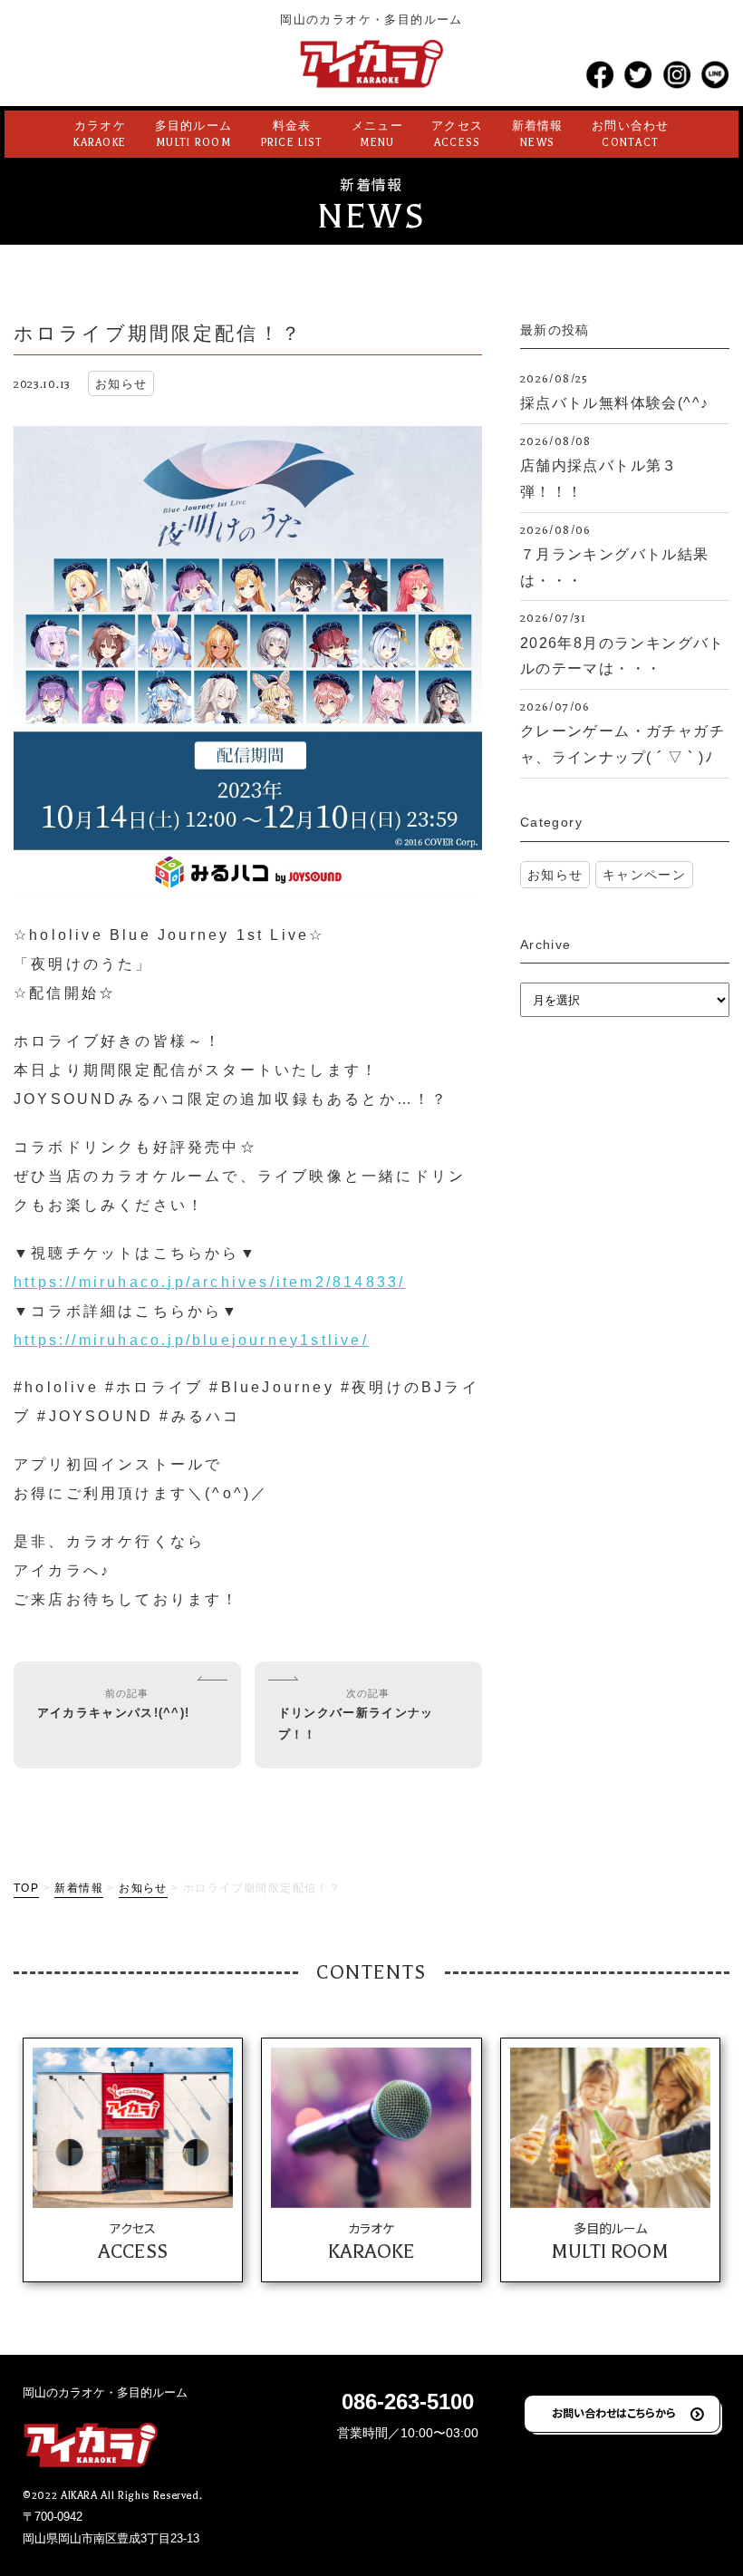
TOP (26, 1888)
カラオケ (100, 134)
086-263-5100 (408, 2402)
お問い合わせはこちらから (614, 2413)
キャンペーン (644, 875)
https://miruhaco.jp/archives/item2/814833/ (209, 1282)
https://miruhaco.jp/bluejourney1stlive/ (191, 1340)
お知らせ (555, 875)
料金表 (292, 134)
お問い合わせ (631, 134)
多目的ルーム (194, 134)
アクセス (457, 134)
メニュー (377, 134)
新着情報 (538, 134)
